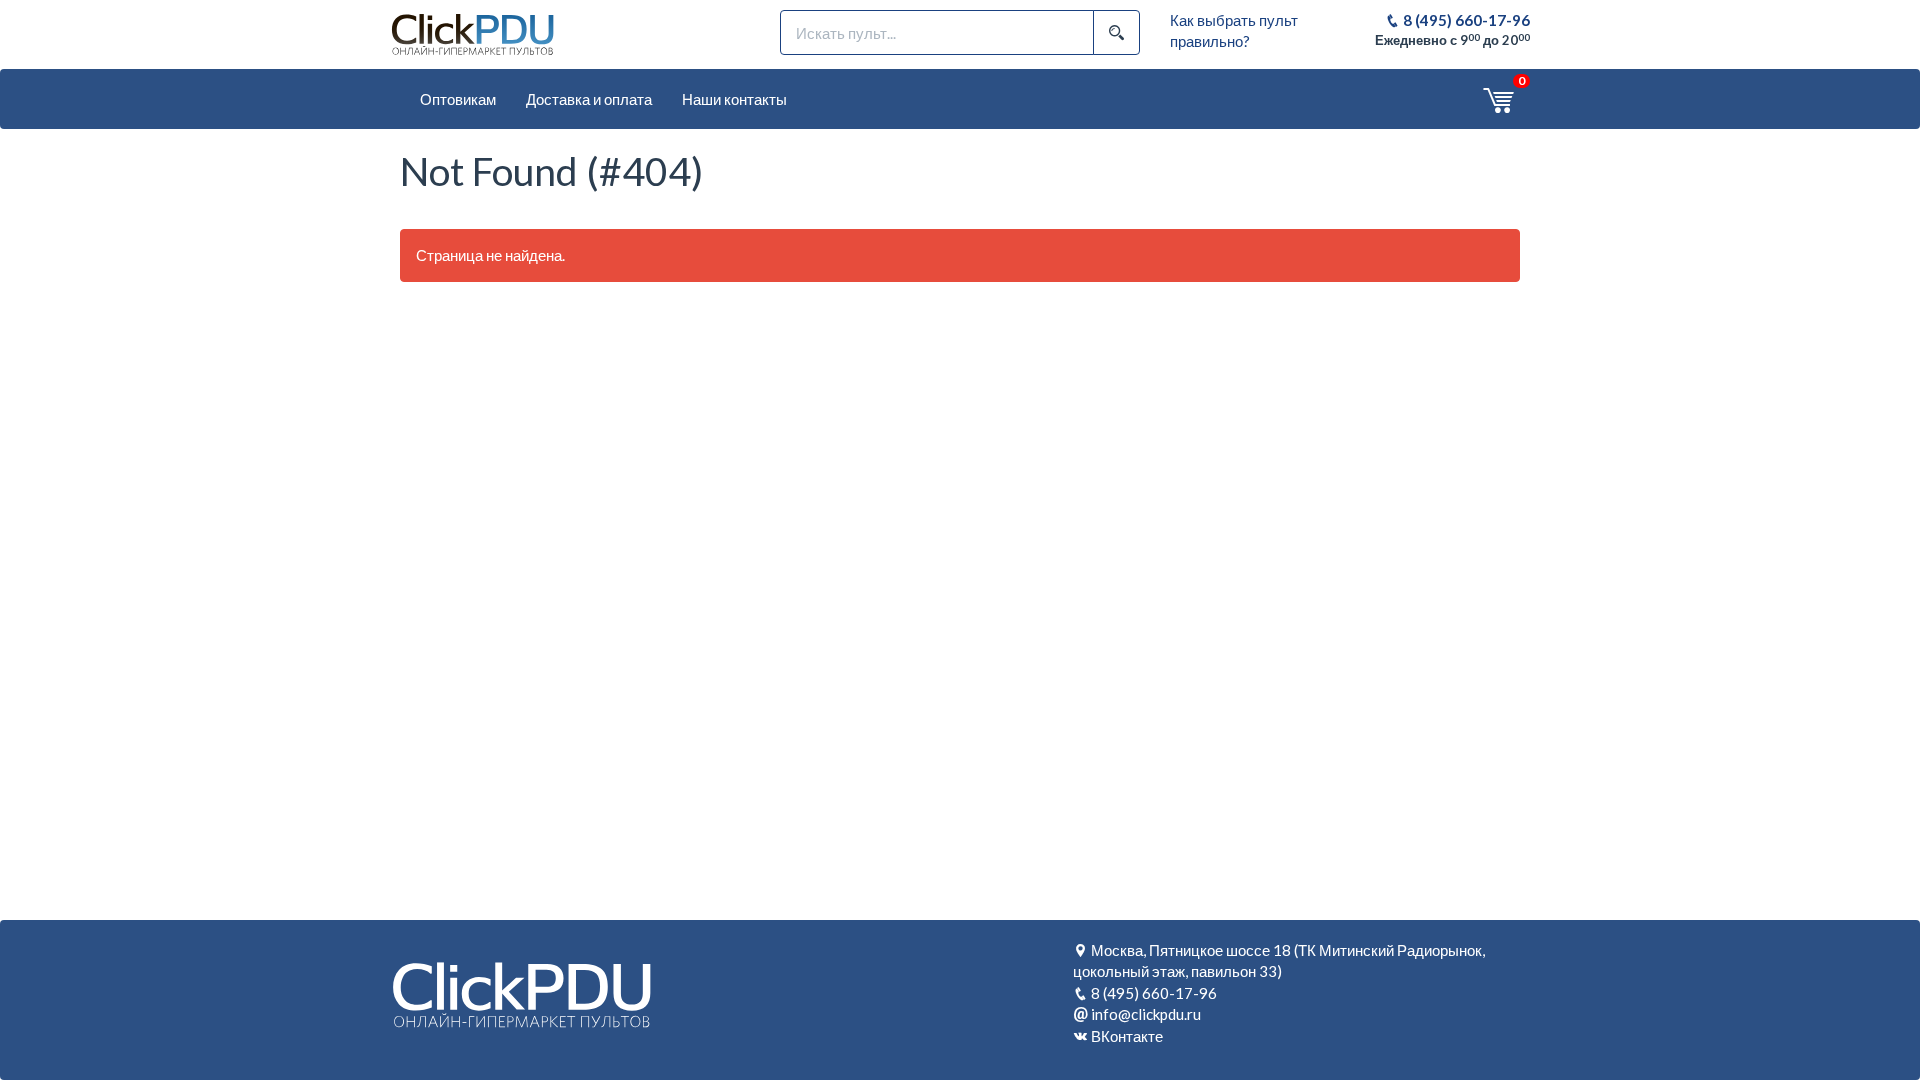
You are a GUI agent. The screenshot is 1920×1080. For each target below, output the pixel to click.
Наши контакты (734, 99)
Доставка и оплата (589, 99)
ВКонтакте (1127, 1036)
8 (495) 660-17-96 (1465, 20)
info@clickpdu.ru (1146, 1014)
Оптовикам (458, 99)
